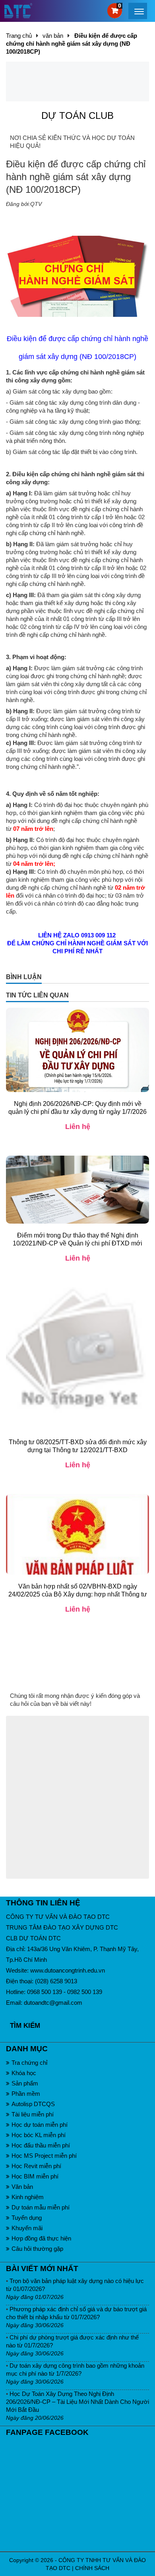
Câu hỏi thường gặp (37, 2249)
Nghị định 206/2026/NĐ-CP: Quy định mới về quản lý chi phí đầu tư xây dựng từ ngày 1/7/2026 (77, 1108)
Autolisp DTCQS (33, 2104)
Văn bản (22, 2187)
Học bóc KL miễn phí (39, 2135)
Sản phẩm (25, 2083)
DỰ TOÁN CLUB (77, 115)
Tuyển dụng (27, 2218)
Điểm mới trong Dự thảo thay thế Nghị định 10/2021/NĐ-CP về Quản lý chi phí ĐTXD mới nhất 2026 (77, 1243)
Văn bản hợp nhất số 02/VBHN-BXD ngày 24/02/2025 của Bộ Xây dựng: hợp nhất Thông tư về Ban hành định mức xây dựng (78, 1594)
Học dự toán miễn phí (40, 2125)
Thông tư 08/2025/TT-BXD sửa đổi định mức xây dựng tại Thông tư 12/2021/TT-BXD (78, 1446)
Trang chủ (19, 36)
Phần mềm (26, 2094)
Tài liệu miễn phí (33, 2114)
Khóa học (24, 2073)
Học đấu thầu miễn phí (41, 2145)
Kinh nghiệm (28, 2197)
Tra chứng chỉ (29, 2063)
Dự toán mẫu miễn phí (41, 2207)
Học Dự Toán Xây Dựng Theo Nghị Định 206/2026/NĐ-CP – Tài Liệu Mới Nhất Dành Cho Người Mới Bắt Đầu (77, 2402)
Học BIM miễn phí (35, 2176)
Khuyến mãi (27, 2228)
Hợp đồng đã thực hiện (41, 2238)
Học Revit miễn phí (36, 2166)
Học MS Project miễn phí (44, 2156)
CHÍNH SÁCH (92, 2568)
